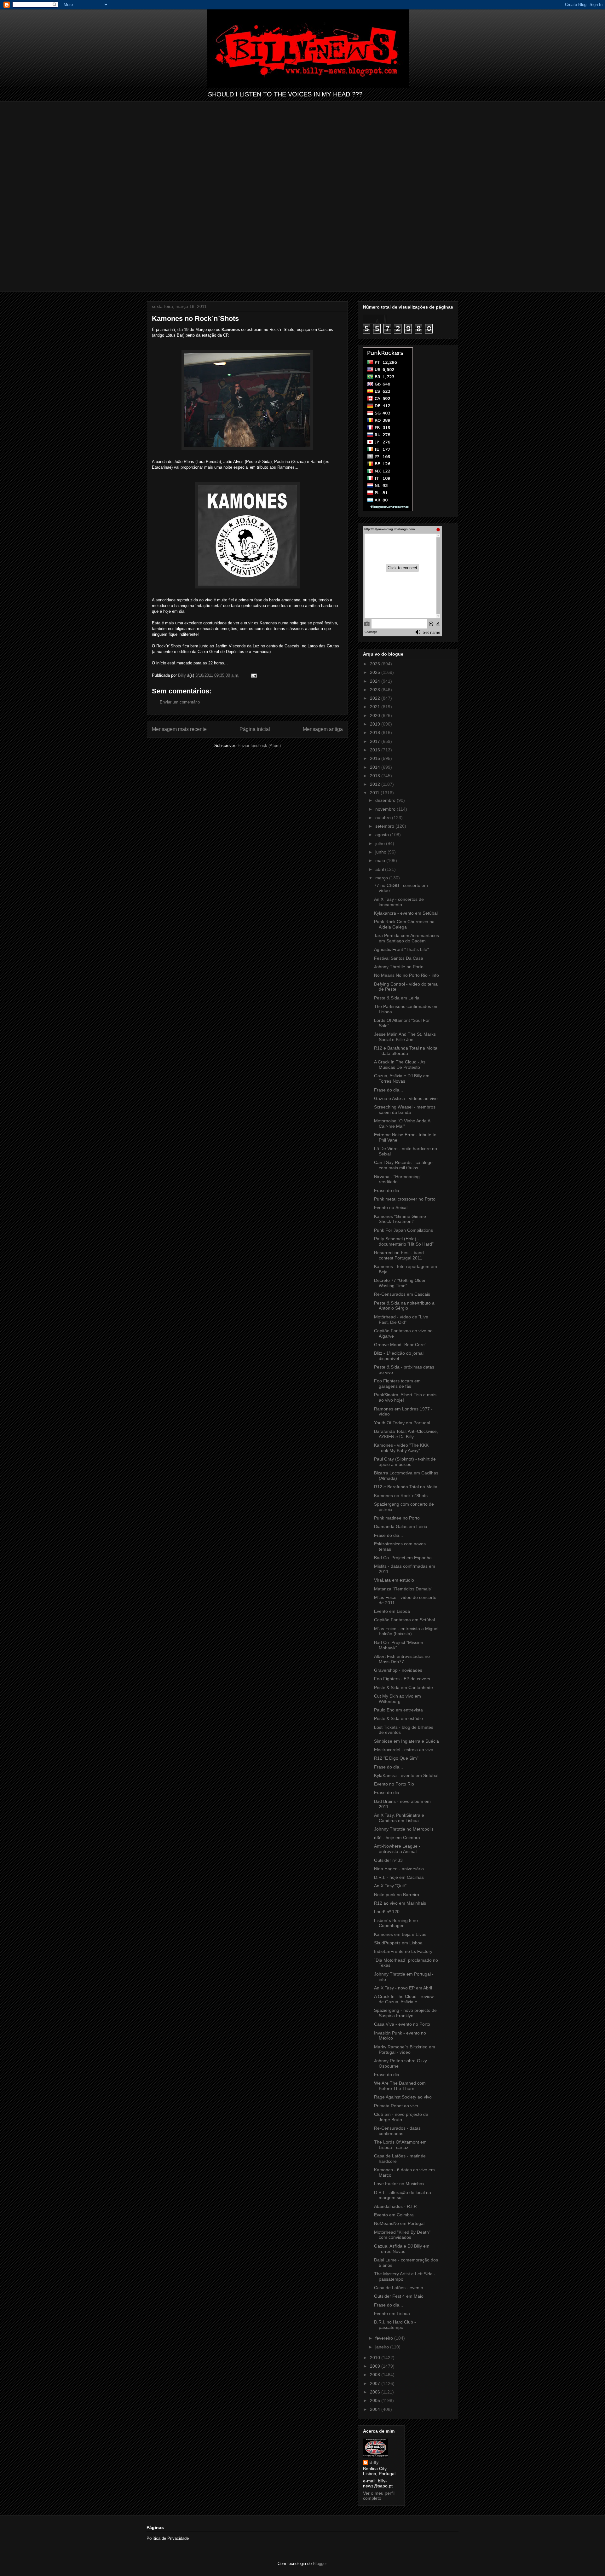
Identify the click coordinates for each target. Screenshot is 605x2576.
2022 (376, 698)
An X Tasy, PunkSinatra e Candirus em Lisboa (399, 1818)
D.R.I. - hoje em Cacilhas (399, 1877)
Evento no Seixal (391, 1207)
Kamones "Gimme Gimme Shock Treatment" (400, 1219)
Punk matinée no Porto (397, 1518)
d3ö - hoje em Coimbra (397, 1838)
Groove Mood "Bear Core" (400, 1345)
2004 (376, 2409)
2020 (376, 715)
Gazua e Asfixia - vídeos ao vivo (406, 1098)
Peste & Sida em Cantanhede (403, 1687)
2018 (376, 732)
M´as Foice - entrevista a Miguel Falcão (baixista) (406, 1631)
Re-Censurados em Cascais (402, 1294)
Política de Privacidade (168, 2538)
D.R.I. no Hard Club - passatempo (395, 2325)
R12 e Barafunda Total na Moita (406, 1487)
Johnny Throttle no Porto (399, 967)
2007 (376, 2383)
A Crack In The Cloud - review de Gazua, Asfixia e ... (404, 1999)
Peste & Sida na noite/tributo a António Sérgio (404, 1306)
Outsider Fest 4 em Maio (399, 2296)
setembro (385, 826)
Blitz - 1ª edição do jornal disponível (399, 1356)
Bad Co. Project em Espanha (403, 1558)
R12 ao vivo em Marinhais (400, 1903)
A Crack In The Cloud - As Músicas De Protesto (400, 1065)
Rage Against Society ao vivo (403, 2097)
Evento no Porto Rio (394, 1784)
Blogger (320, 2564)
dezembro (386, 800)
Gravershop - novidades (398, 1670)
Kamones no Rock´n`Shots (401, 1496)
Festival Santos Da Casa (399, 958)
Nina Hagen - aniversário (399, 1869)
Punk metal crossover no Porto (405, 1199)
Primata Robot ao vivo (396, 2106)
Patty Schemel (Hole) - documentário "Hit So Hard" (404, 1241)
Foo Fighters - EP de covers (402, 1679)
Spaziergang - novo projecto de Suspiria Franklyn (405, 2013)
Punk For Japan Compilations (403, 1230)
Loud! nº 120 (387, 1912)
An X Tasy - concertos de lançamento (399, 902)
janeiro (383, 2347)
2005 (376, 2400)
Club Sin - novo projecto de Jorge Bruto (401, 2117)
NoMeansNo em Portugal (399, 2223)
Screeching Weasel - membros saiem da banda (405, 1110)
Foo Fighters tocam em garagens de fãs (397, 1384)
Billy (374, 2462)
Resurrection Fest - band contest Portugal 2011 (399, 1255)
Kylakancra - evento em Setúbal (406, 913)
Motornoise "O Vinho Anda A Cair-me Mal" (402, 1123)
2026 (376, 664)
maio (381, 860)
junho (381, 852)
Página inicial (255, 729)
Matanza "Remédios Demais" (403, 1589)
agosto (383, 835)
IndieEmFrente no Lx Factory (403, 1951)
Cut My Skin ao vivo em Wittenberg (398, 1699)
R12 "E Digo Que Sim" (396, 1758)
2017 (376, 741)
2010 (376, 2358)
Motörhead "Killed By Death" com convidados (402, 2235)
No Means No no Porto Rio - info (406, 975)
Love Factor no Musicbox (399, 2184)
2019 (376, 724)
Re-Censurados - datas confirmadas (397, 2131)
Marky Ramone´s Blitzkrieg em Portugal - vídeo (405, 2049)
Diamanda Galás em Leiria (401, 1526)
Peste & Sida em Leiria (397, 998)
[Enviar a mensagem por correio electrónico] (254, 675)
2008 (376, 2375)
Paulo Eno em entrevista (398, 1710)
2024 (376, 681)
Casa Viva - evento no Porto (402, 2024)
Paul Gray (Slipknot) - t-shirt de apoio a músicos (405, 1462)
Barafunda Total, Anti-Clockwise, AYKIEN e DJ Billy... (406, 1434)
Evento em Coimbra (394, 2215)
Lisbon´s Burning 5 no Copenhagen (396, 1923)
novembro (386, 809)
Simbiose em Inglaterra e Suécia (406, 1741)
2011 (375, 793)
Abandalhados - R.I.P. (396, 2206)
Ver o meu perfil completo (379, 2496)
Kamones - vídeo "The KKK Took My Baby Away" (401, 1448)
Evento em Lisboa (392, 1611)
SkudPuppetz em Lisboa (398, 1943)
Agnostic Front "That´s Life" (401, 949)
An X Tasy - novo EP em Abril (403, 1988)
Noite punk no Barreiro (397, 1895)
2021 (376, 707)
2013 (376, 776)
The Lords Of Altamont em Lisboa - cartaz (400, 2145)
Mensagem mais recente (179, 729)
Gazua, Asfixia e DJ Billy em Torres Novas (402, 1078)
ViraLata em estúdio (394, 1580)
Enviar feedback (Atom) (259, 746)
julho (381, 843)
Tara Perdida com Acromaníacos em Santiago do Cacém (406, 938)
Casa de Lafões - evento (399, 2288)
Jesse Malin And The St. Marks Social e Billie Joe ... (405, 1037)
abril (380, 869)
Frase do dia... (389, 1090)
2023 (376, 690)
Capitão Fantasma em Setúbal (404, 1620)
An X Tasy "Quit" (390, 1886)
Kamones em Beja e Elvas (400, 1934)
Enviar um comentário (180, 702)
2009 (376, 2366)
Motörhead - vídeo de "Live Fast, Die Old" (401, 1320)
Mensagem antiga (323, 729)
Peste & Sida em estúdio (398, 1718)
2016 (376, 750)
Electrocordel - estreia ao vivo (404, 1750)
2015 (376, 758)
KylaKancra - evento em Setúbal (406, 1775)
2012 (376, 784)
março (382, 878)
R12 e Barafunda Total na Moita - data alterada (406, 1051)
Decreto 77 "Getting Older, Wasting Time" (400, 1283)
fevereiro (385, 2338)
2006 (376, 2392)
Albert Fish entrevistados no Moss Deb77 (402, 1659)
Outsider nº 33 (388, 1860)
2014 (376, 767)
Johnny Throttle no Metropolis (404, 1829)
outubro (384, 818)
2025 (376, 672)
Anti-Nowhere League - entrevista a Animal (397, 1849)
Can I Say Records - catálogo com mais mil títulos (403, 1165)
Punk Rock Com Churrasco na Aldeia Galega (404, 924)
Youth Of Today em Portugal (402, 1423)
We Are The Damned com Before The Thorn (400, 2086)
